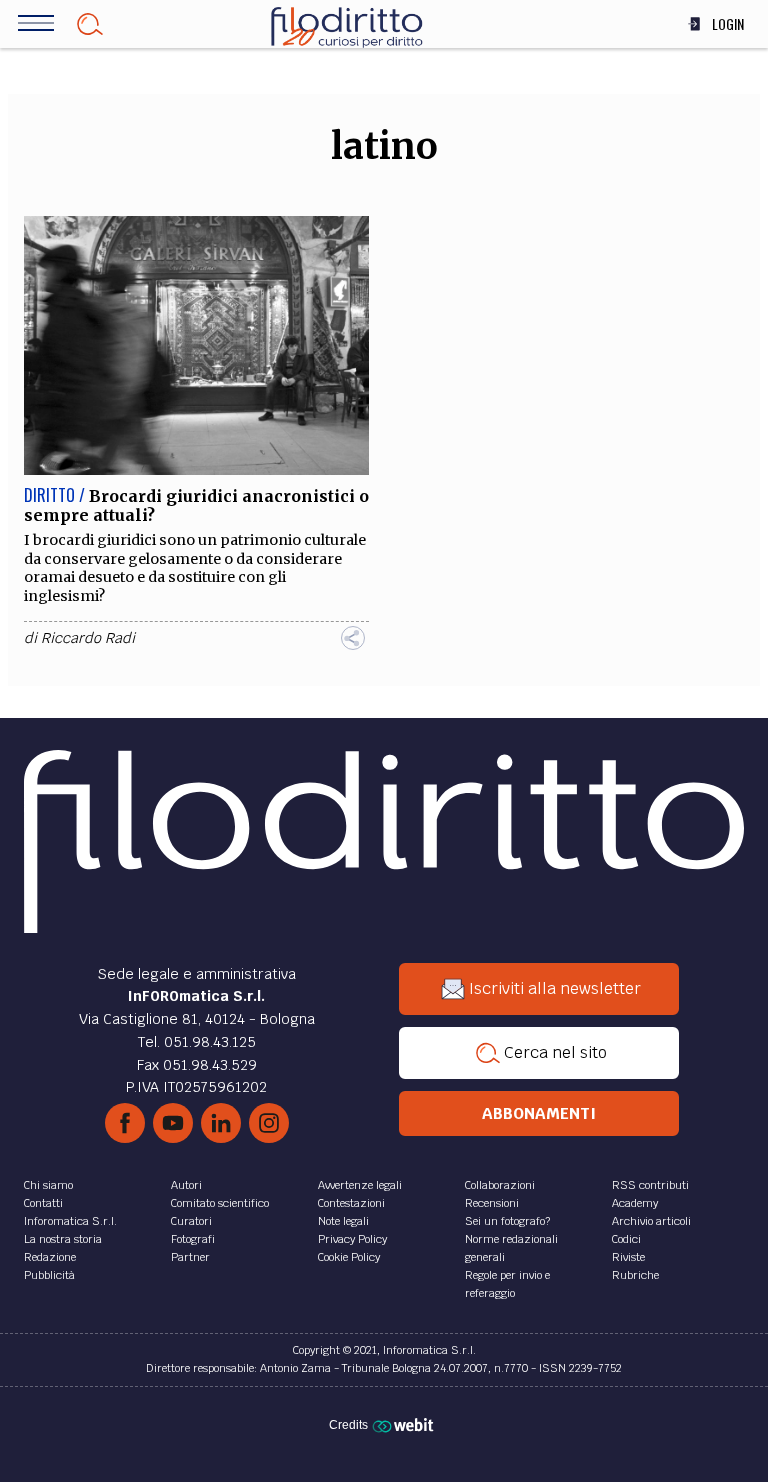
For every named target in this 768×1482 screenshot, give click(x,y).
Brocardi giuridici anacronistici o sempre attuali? (196, 505)
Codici (626, 1239)
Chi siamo (48, 1185)
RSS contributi (650, 1185)
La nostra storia (63, 1239)
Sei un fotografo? (507, 1221)
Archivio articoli (651, 1221)
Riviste (628, 1257)
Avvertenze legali (360, 1185)
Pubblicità (49, 1275)
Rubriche (635, 1275)
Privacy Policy (352, 1239)
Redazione (50, 1257)
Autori (186, 1185)
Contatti (43, 1203)
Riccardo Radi (88, 638)
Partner (190, 1257)
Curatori (191, 1221)
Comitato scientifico (220, 1203)
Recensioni (492, 1203)
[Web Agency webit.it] (405, 1424)
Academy (635, 1203)
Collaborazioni (500, 1185)
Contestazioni (351, 1203)
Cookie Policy (349, 1257)
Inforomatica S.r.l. (70, 1221)
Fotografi (193, 1239)
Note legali (343, 1221)
